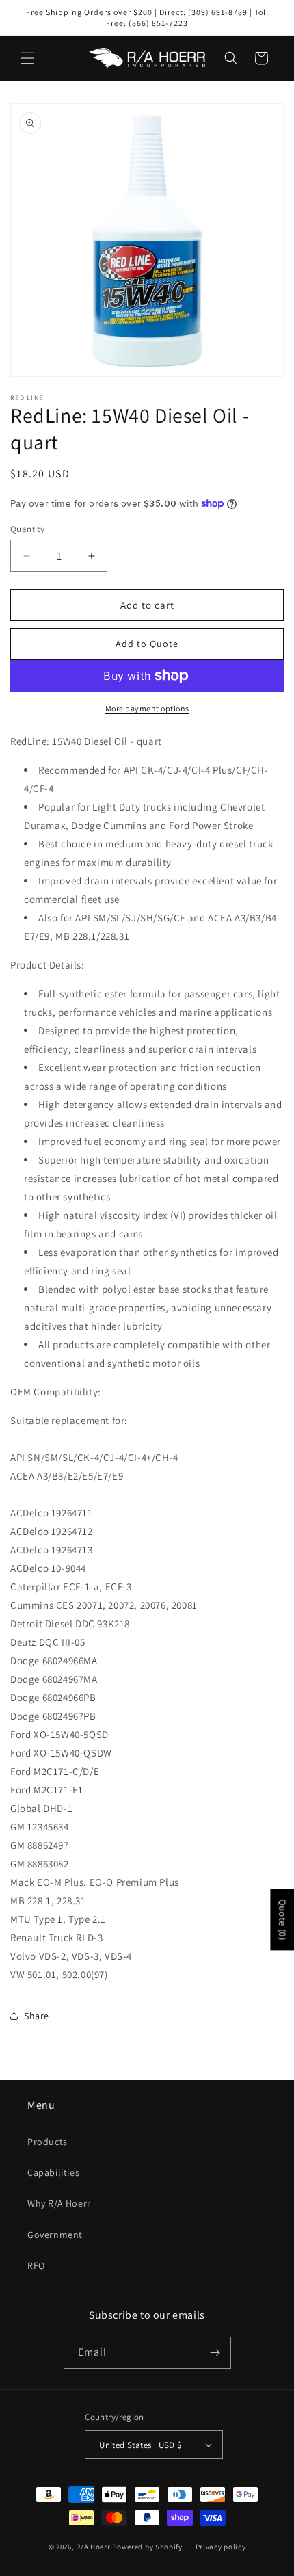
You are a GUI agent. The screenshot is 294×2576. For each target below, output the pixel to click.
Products (48, 2142)
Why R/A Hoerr (59, 2203)
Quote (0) (282, 1920)
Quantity (27, 529)
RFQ (36, 2265)
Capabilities (53, 2172)
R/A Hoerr (93, 2547)
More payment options (147, 708)
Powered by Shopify (147, 2547)
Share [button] (37, 2016)
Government (55, 2235)
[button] (27, 58)
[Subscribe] (215, 2353)
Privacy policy (221, 2547)
